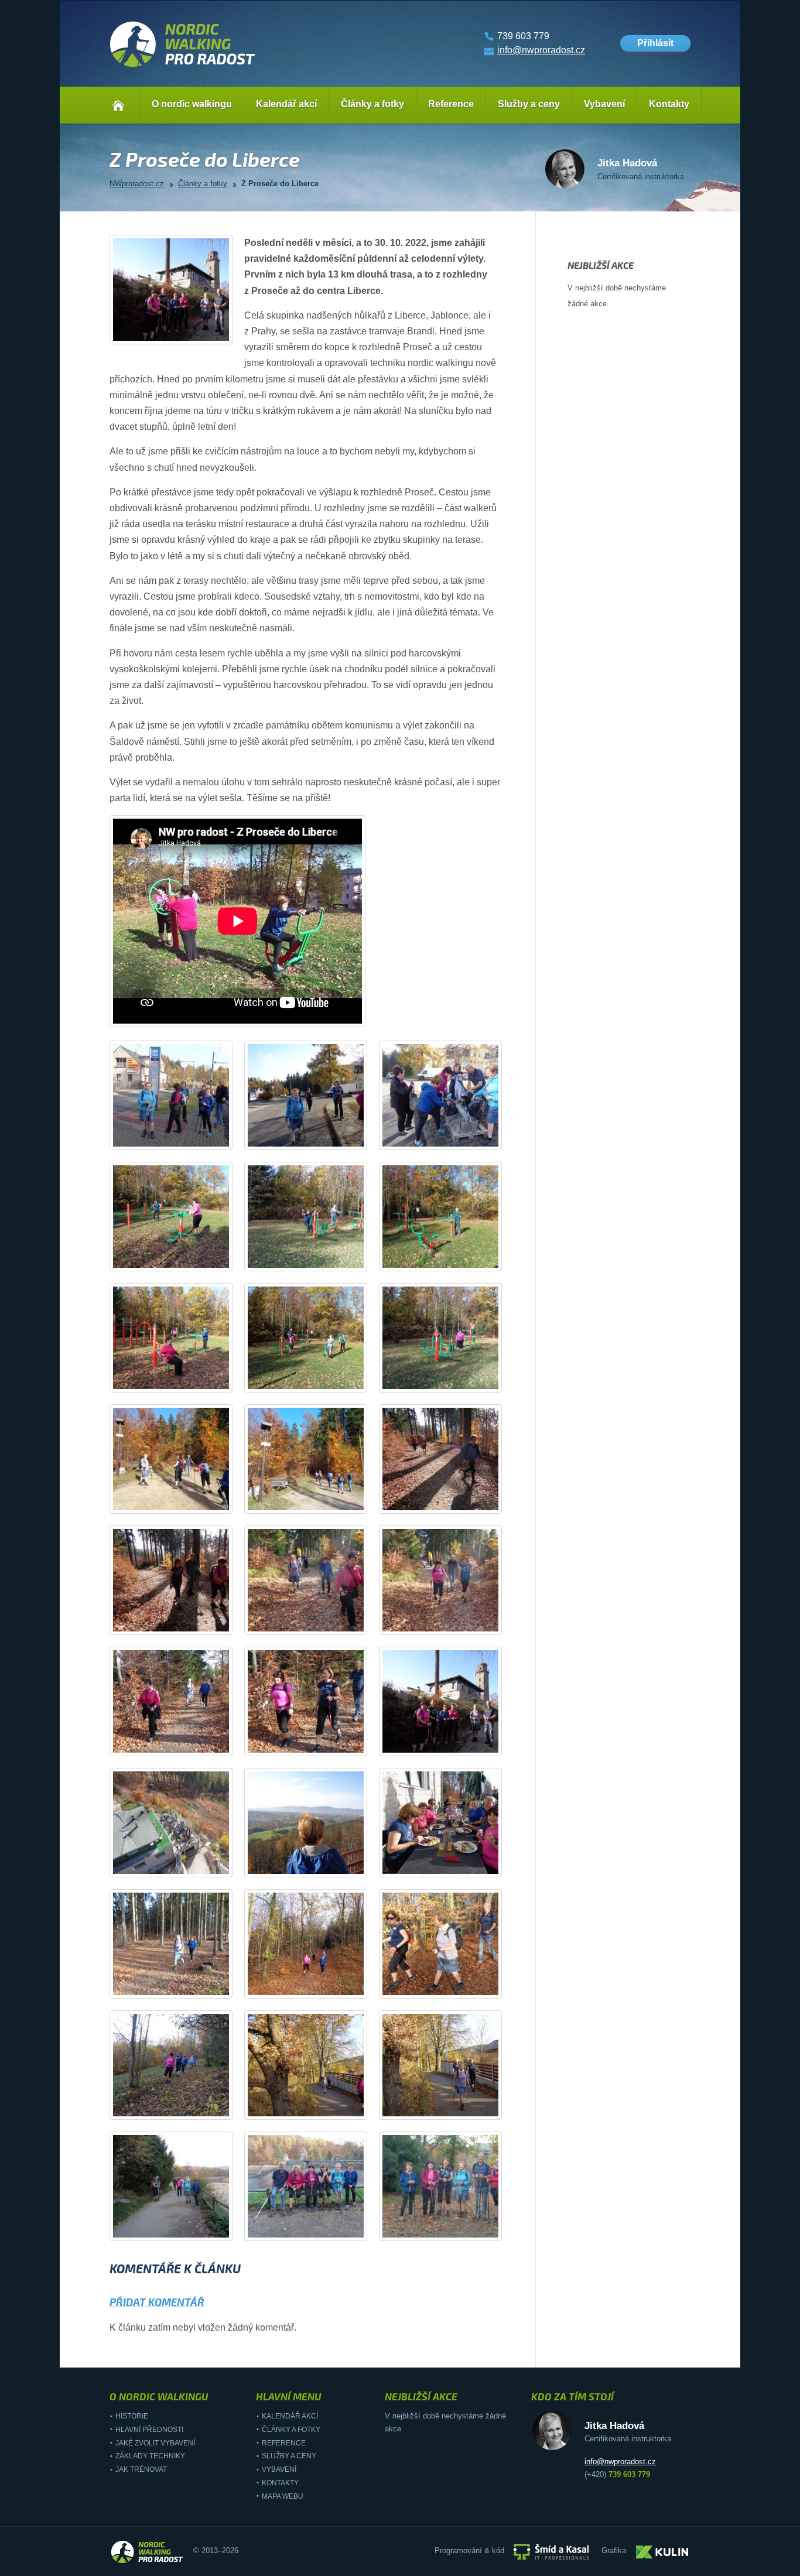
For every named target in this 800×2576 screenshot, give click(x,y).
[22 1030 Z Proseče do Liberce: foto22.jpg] (182, 1992)
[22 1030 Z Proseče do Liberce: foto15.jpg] (451, 1628)
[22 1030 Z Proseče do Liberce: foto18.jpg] (451, 1749)
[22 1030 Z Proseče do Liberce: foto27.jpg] (451, 2113)
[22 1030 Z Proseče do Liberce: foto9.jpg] (451, 1386)
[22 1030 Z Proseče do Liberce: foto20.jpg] (316, 1871)
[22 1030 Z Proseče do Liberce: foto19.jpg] (182, 1871)
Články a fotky (372, 104)
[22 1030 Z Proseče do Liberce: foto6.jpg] (451, 1265)
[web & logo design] (662, 2551)
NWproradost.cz (137, 184)
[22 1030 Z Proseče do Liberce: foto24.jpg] (451, 1992)
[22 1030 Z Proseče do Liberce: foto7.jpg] (182, 1386)
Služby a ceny (529, 104)
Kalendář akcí (286, 104)
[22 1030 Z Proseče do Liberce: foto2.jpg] (316, 1143)
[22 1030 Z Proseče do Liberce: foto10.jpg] (182, 1507)
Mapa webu (283, 2496)
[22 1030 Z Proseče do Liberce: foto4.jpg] (182, 1265)
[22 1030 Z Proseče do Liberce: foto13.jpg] (182, 1628)
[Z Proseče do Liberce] (182, 338)
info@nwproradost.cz (541, 50)
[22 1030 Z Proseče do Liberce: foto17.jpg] (316, 1749)
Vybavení (604, 104)
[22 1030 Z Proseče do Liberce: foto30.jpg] (451, 2234)
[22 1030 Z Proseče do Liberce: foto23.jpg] (316, 1992)
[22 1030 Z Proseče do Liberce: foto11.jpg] (316, 1507)
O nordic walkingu (192, 104)
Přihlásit (655, 43)
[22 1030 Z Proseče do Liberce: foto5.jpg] (316, 1265)
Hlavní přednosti (149, 2430)
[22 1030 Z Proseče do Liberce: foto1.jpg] (182, 1143)
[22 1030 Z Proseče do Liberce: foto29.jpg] (316, 2234)
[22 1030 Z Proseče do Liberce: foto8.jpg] (316, 1386)
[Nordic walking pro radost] (183, 67)
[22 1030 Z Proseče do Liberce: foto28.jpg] (182, 2234)
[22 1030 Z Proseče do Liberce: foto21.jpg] (451, 1871)
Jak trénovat (141, 2469)
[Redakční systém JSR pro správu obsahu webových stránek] (551, 2551)
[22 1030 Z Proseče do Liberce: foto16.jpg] (182, 1749)
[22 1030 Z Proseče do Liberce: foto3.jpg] (451, 1143)
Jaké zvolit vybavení (155, 2443)
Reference (451, 104)
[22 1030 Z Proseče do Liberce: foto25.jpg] (182, 2113)
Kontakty (669, 104)
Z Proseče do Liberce (280, 184)
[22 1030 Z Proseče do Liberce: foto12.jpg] (451, 1507)
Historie (132, 2416)
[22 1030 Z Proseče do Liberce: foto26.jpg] (316, 2113)
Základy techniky (150, 2456)
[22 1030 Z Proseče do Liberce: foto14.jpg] (316, 1628)
